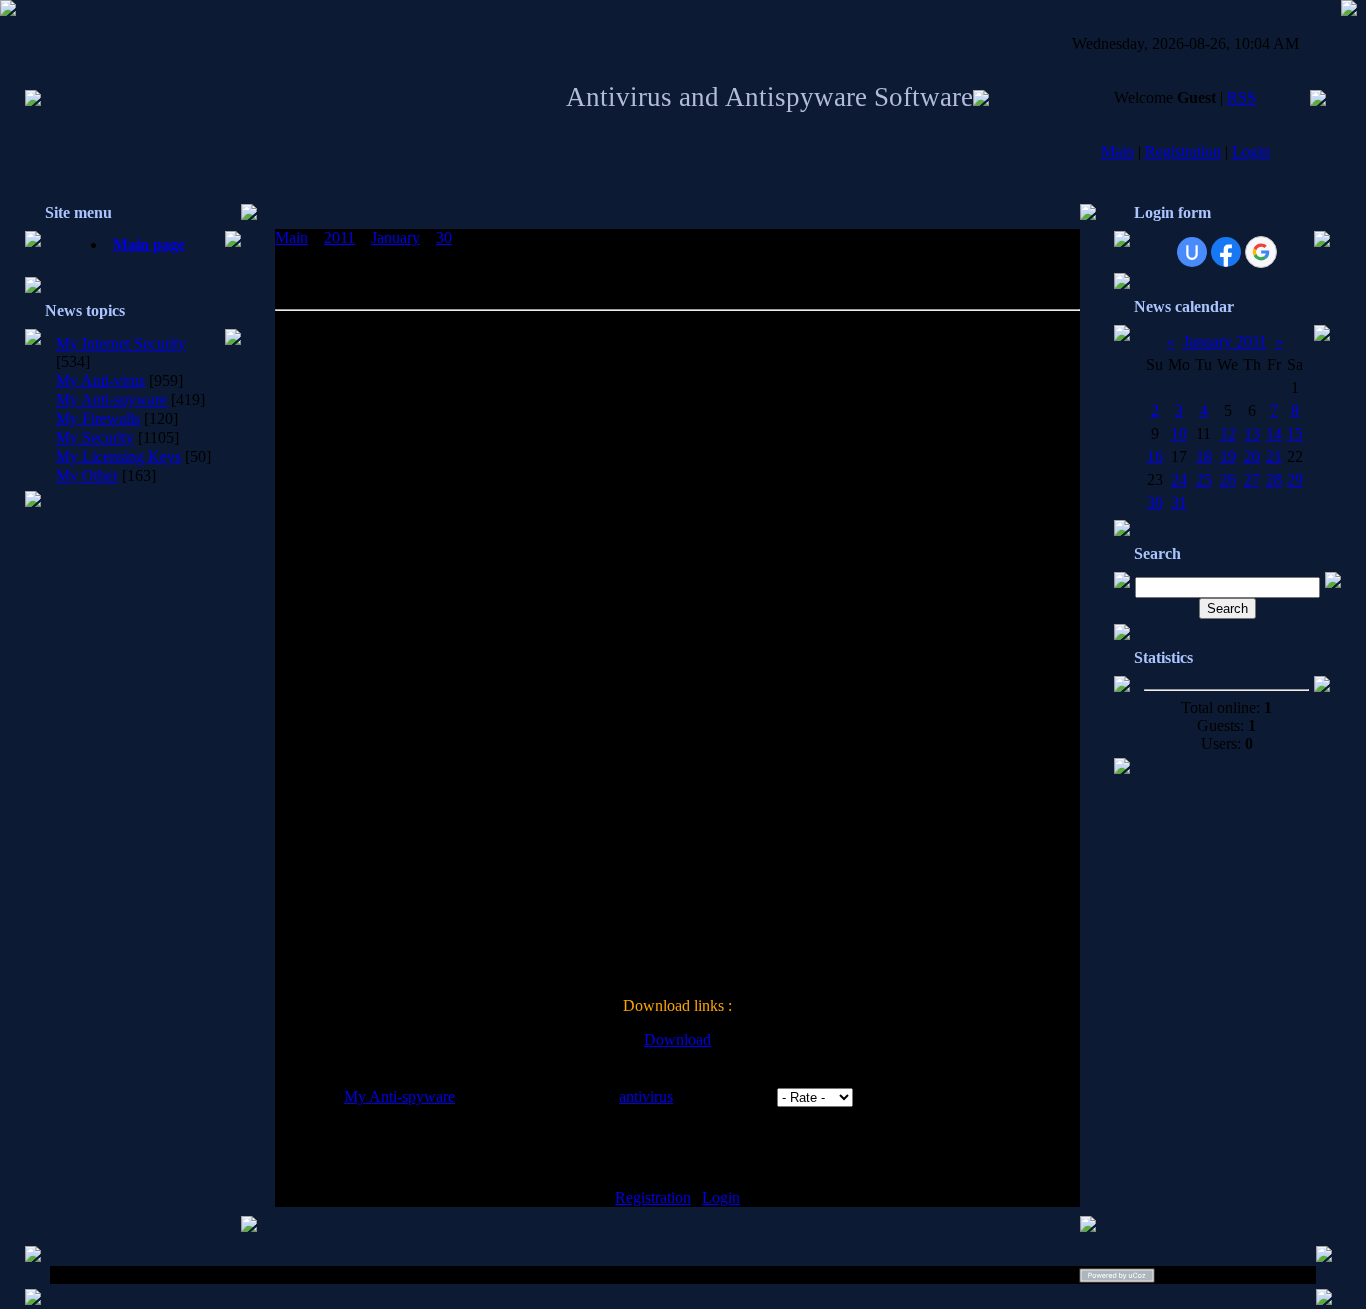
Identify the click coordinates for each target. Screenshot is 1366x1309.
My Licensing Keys (118, 456)
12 (1228, 433)
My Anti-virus (100, 380)
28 (1274, 479)
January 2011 (1225, 341)
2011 (339, 237)
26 (1228, 479)
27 (1252, 479)
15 (1295, 433)
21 (1274, 456)
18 (1204, 456)
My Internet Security (121, 343)
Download (677, 1039)
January (395, 237)
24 (1179, 479)
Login (1251, 151)
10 (1179, 433)
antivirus (646, 1096)
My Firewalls (98, 418)
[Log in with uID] (1192, 252)
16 (1155, 456)
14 (1274, 433)
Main (1117, 151)
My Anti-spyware (111, 399)
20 (1252, 456)
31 (1179, 502)
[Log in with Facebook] (1226, 252)
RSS (1241, 97)
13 (1252, 433)
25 (1204, 479)
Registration (1183, 151)
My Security (95, 437)
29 (1295, 479)
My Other (87, 475)
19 (1228, 456)
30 (444, 237)
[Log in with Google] (1261, 252)
